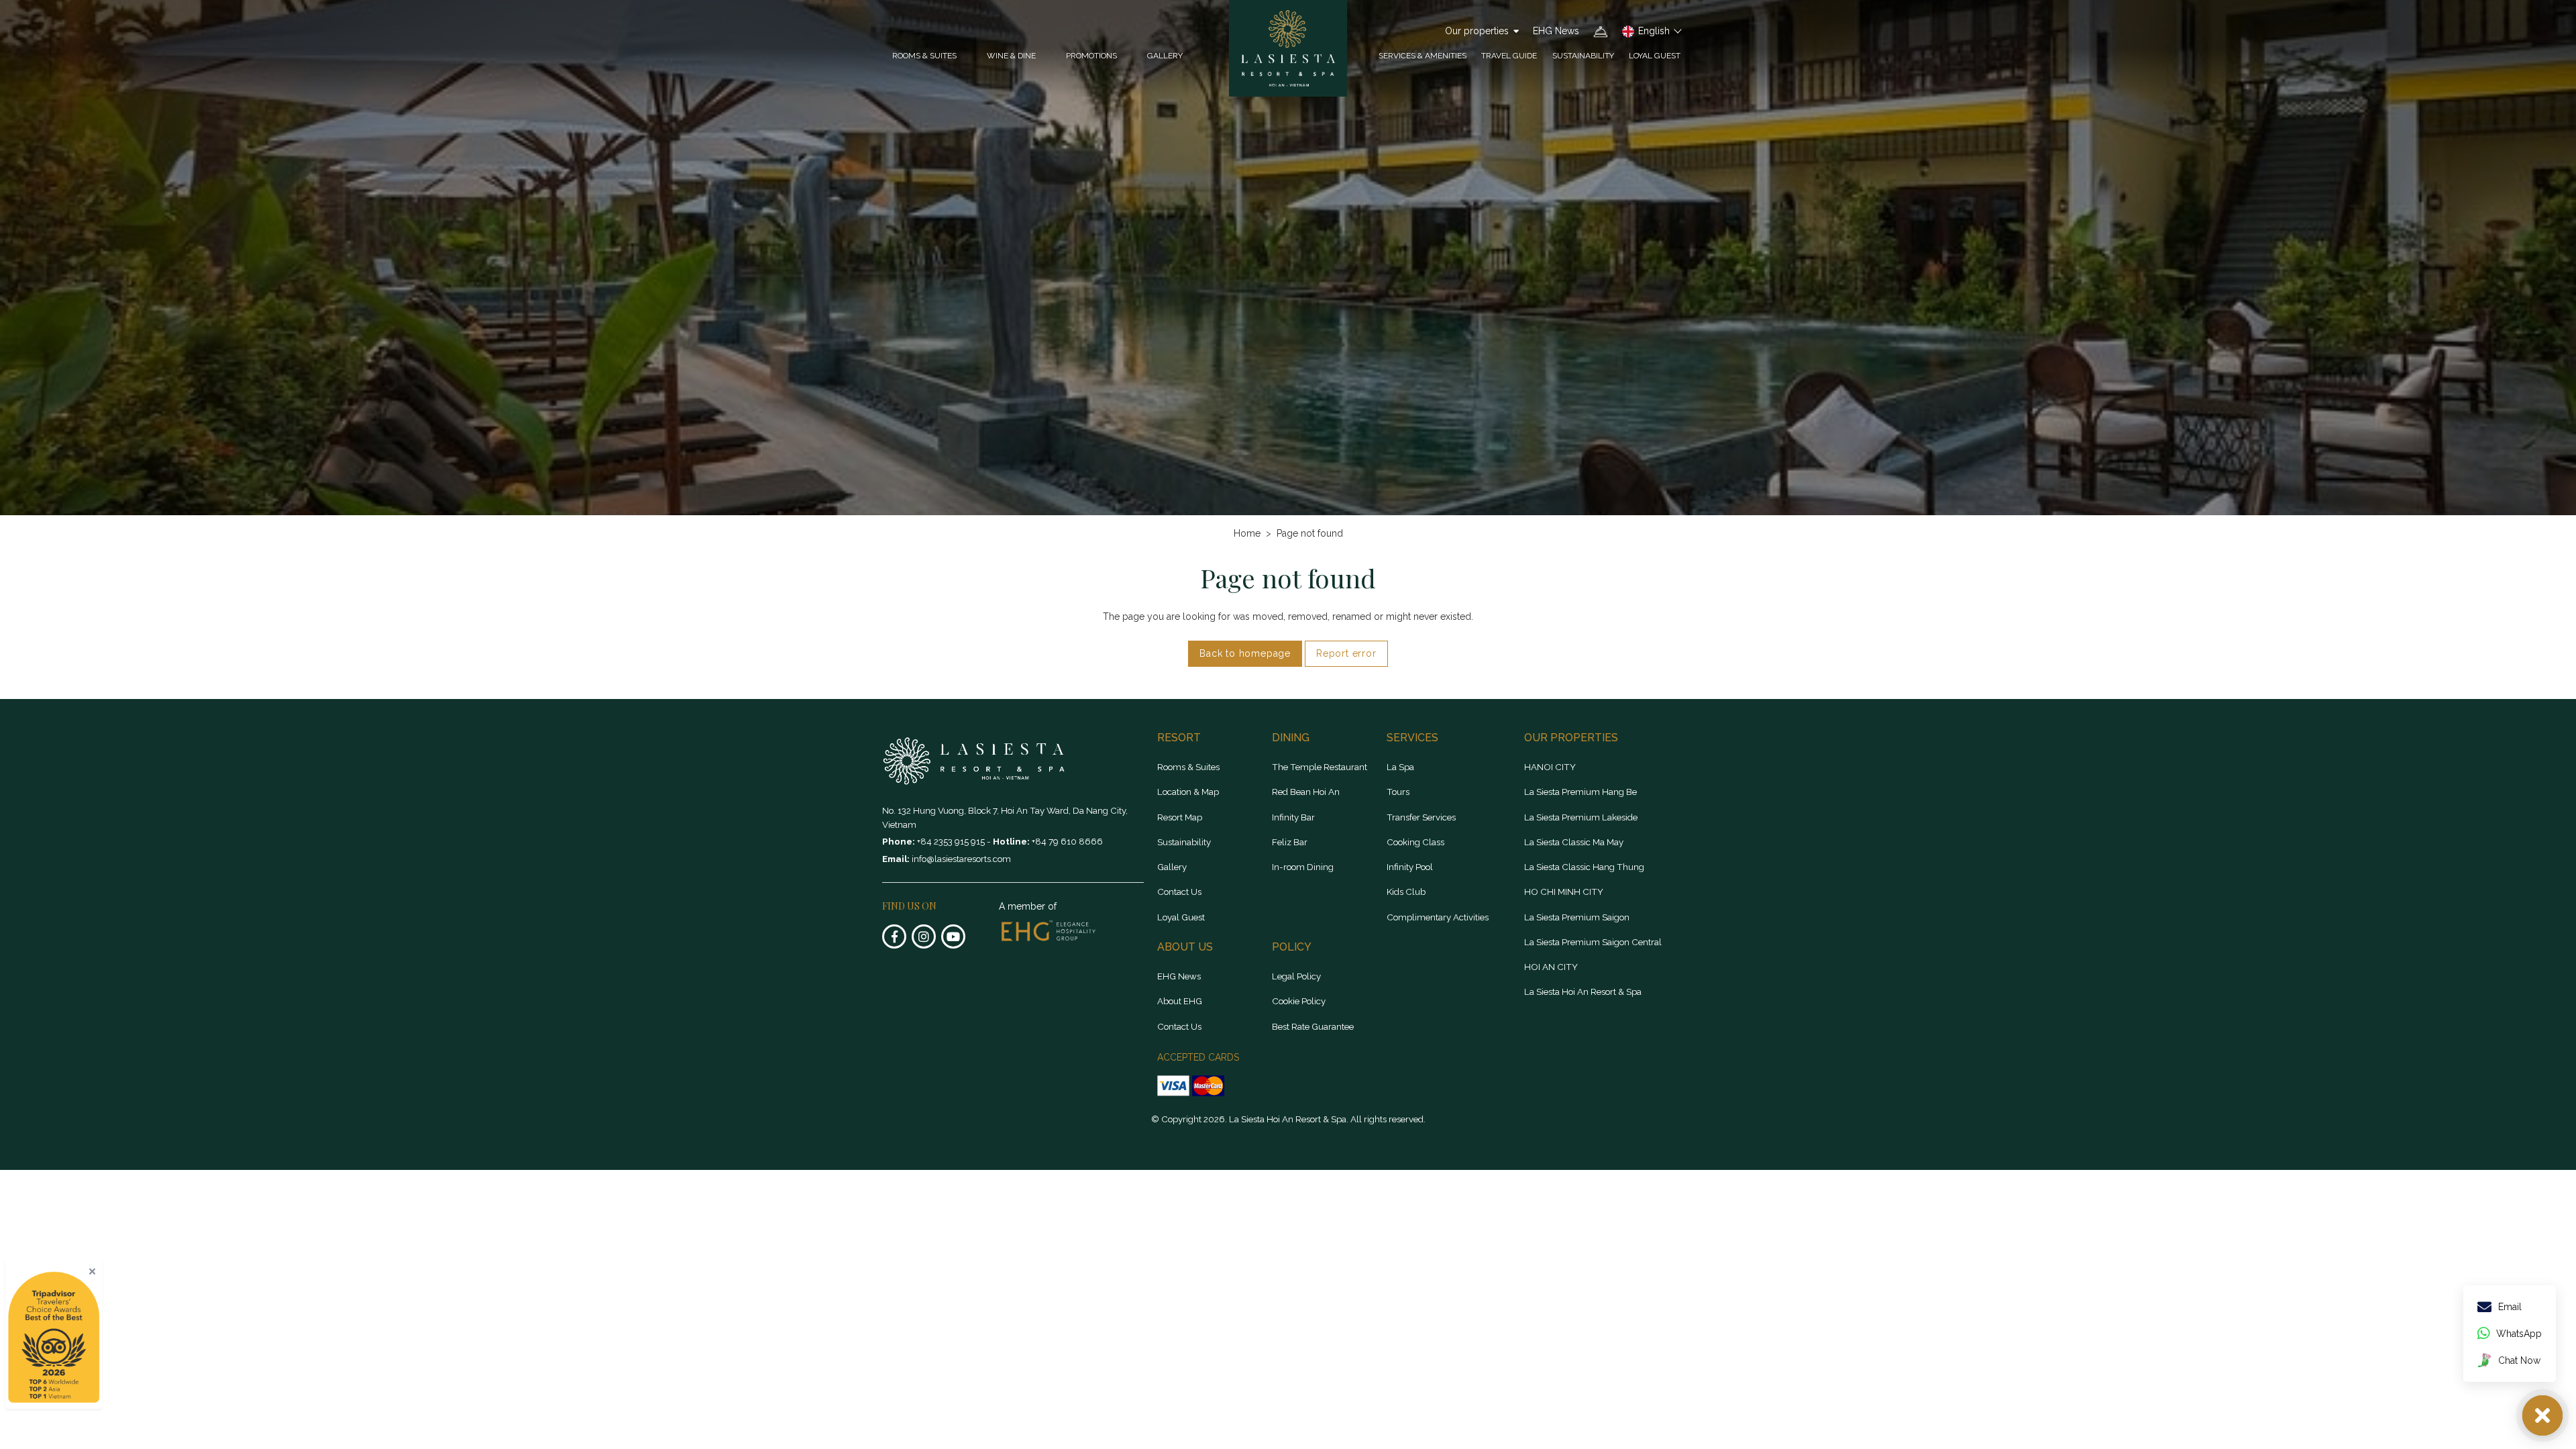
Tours (1398, 792)
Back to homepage (1245, 653)
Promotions (1091, 56)
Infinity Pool (1410, 867)
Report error (1346, 653)
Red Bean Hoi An (1306, 792)
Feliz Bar (1290, 842)
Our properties (1477, 31)
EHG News (1556, 31)
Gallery (1165, 56)
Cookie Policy (1299, 1001)
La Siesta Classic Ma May (1574, 842)
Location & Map (1188, 792)
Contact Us (1179, 892)
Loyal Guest (1655, 56)
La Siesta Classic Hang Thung (1584, 867)
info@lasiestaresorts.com (961, 859)
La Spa (1400, 767)
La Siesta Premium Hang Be (1580, 792)
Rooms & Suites (1188, 767)
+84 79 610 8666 (1067, 841)
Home (1247, 533)
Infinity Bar (1293, 817)
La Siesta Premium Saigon (1577, 917)
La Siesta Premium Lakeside (1581, 817)
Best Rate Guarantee (1313, 1026)
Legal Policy (1296, 976)
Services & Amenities (1423, 56)
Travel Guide (1509, 56)
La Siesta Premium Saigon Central (1593, 942)
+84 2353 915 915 (952, 841)
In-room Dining (1303, 867)
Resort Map (1180, 817)
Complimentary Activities (1438, 917)
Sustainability (1583, 56)
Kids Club (1406, 892)
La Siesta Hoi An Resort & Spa (1583, 991)
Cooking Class (1415, 842)
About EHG (1180, 1001)
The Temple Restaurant (1320, 767)
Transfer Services (1421, 817)
